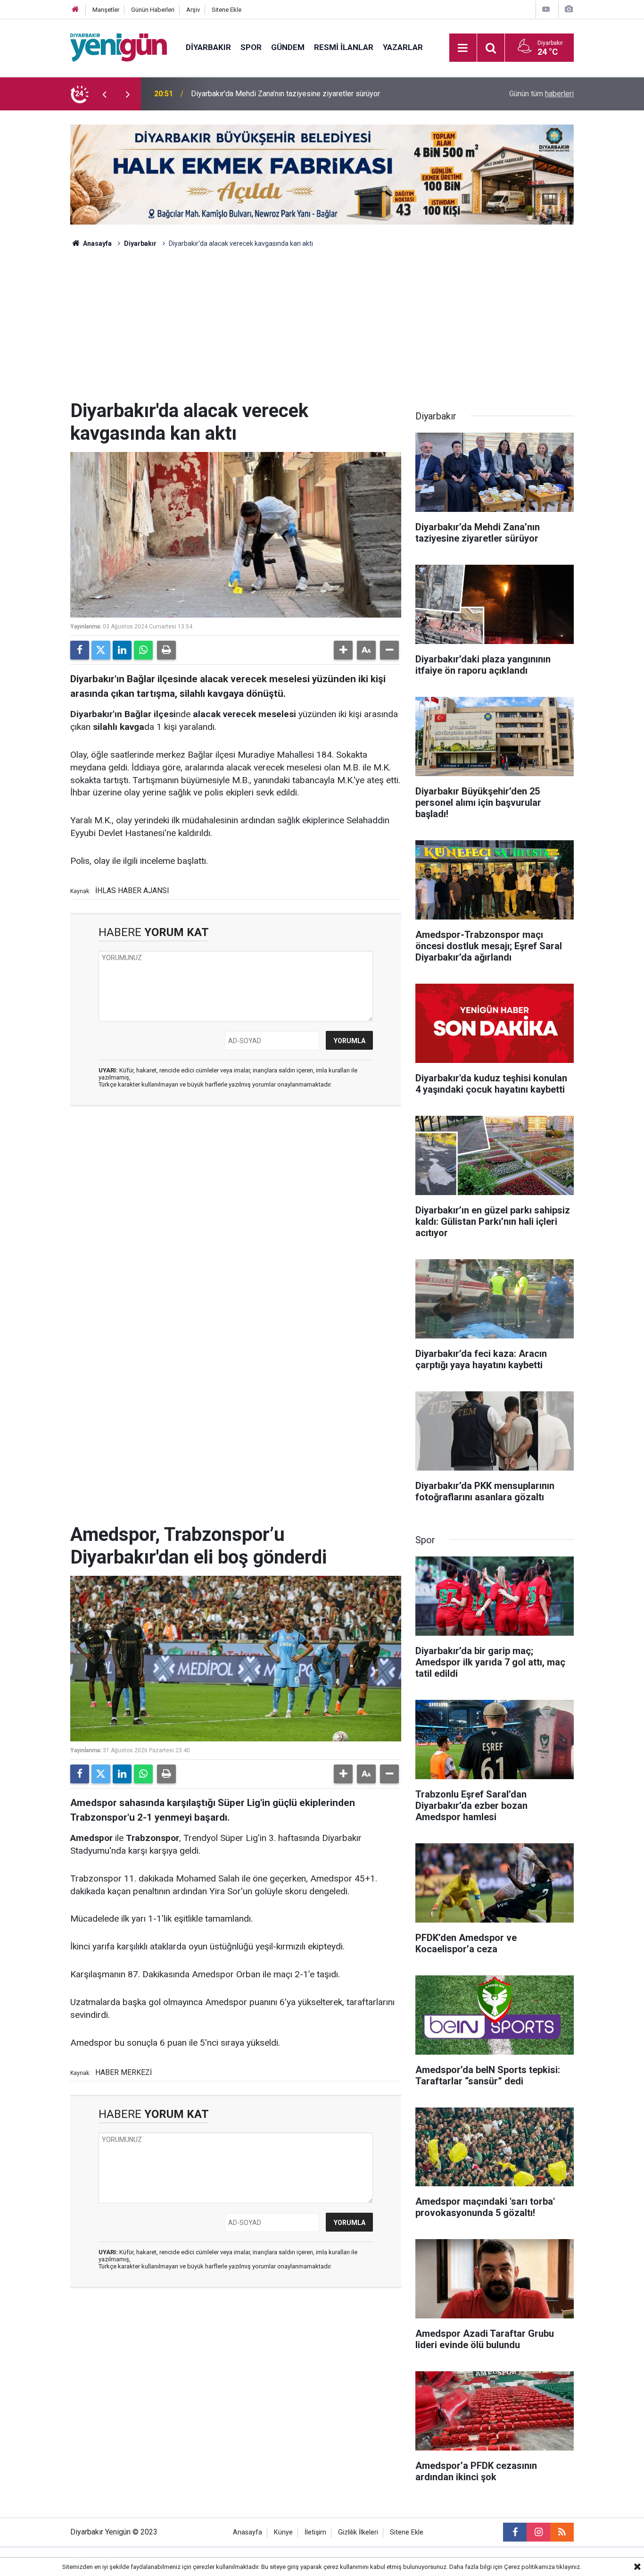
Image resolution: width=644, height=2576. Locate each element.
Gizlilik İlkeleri (358, 2532)
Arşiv (193, 10)
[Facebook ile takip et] (515, 2532)
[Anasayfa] (75, 10)
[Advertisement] (322, 329)
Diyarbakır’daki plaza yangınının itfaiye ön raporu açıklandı (285, 94)
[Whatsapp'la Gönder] (143, 650)
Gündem (288, 47)
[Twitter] (101, 650)
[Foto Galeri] (569, 9)
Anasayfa (97, 243)
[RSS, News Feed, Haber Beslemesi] (562, 2532)
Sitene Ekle (227, 10)
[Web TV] (546, 9)
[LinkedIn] (122, 650)
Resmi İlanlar (344, 47)
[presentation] (104, 94)
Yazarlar (403, 47)
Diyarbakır (208, 47)
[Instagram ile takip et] (538, 2532)
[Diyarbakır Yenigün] (119, 47)
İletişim (315, 2532)
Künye (283, 2532)
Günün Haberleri (153, 10)
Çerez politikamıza (529, 2567)
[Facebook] (80, 650)
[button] (343, 650)
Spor (251, 47)
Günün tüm (541, 94)
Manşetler (106, 10)
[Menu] (463, 48)
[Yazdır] (166, 650)
